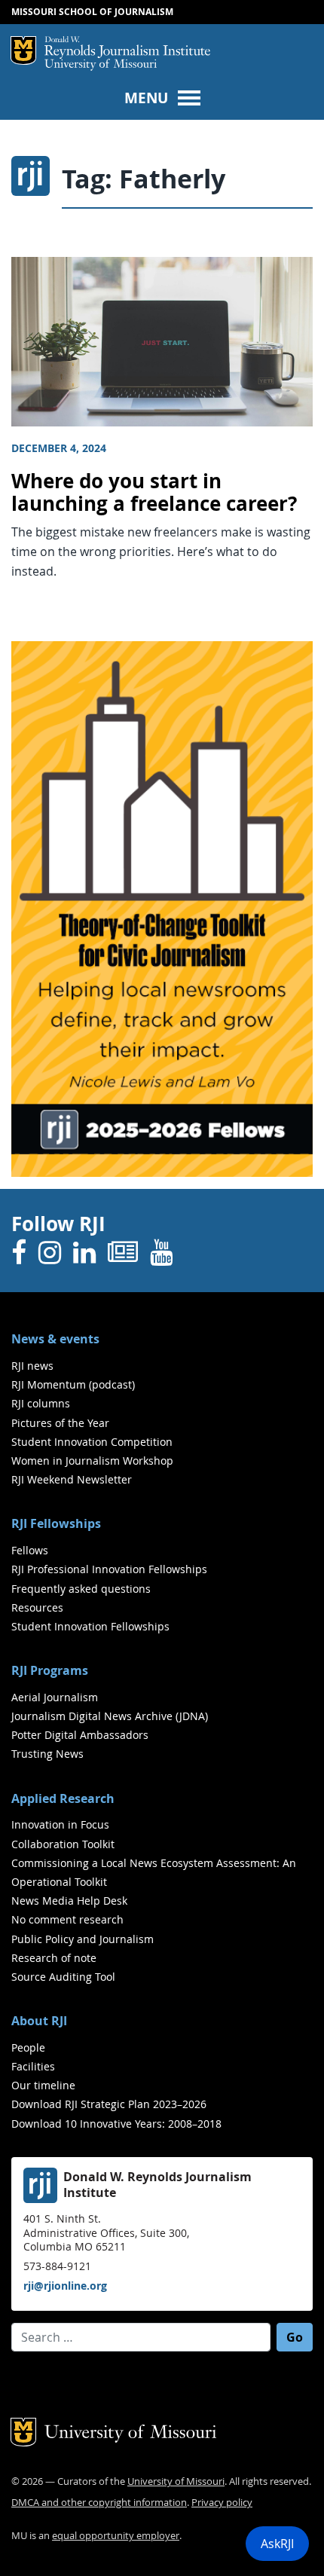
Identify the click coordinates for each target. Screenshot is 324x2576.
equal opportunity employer (116, 2536)
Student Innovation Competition (92, 1442)
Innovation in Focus (60, 1824)
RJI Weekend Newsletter (72, 1479)
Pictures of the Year (60, 1423)
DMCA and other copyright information (99, 2503)
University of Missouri (101, 65)
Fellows (30, 1550)
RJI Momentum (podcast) (73, 1384)
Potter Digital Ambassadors (80, 1735)
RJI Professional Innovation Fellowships (109, 1569)
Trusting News (47, 1754)
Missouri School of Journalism (92, 12)
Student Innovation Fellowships (90, 1626)
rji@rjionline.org (65, 2286)
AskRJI (277, 2544)
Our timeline (43, 2085)
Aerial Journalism (55, 1697)
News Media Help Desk (69, 1901)
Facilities (33, 2066)
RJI (127, 47)
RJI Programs (50, 1670)
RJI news (32, 1366)
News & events (55, 1339)
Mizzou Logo (23, 50)
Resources (37, 1607)
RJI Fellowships (56, 1523)
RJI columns (41, 1403)
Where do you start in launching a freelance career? (154, 493)
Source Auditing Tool (63, 1977)
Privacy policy (222, 2503)
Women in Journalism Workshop (92, 1461)
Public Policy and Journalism (83, 1939)
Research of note (54, 1958)
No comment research (67, 1919)
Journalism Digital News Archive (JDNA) (110, 1716)
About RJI (39, 2021)
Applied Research (63, 1798)
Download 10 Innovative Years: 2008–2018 (116, 2124)
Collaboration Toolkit (63, 1844)
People (28, 2047)
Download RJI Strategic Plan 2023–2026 (109, 2104)
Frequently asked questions (81, 1589)
